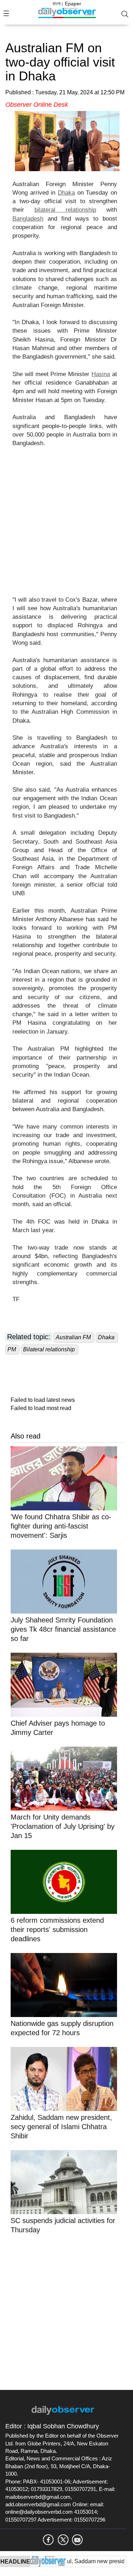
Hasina (101, 374)
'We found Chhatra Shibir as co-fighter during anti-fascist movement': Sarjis (61, 1526)
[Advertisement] (66, 526)
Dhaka (66, 193)
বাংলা (57, 4)
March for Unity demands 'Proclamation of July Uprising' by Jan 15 (63, 1826)
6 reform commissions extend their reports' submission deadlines (57, 1930)
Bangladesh (28, 219)
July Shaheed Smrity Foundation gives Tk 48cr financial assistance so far (63, 1629)
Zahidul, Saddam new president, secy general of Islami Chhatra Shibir (61, 2127)
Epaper (73, 4)
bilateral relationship (65, 210)
